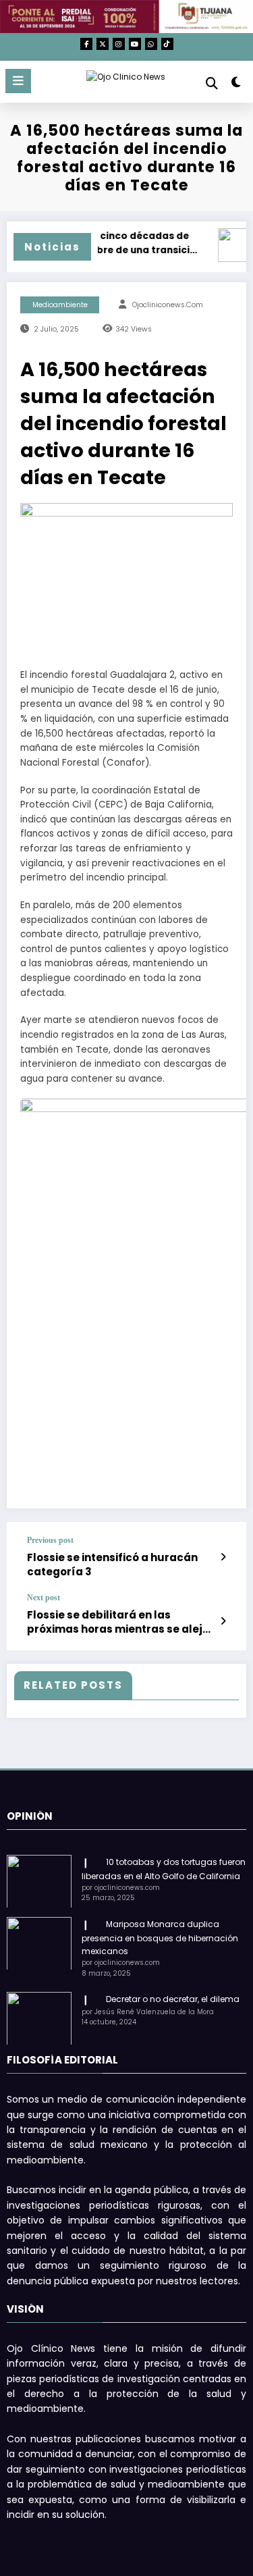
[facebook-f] (86, 44)
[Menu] (18, 81)
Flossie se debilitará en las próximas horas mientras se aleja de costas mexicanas (118, 1622)
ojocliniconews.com (168, 305)
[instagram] (119, 44)
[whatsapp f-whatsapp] (151, 44)
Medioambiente (60, 305)
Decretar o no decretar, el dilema (173, 1999)
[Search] (212, 83)
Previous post (50, 1540)
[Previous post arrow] (223, 1557)
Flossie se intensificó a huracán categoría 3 (112, 1565)
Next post (44, 1598)
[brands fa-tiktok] (167, 44)
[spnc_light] (236, 85)
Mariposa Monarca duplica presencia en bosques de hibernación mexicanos (160, 1938)
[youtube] (135, 44)
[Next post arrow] (223, 1621)
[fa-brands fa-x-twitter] (103, 44)
